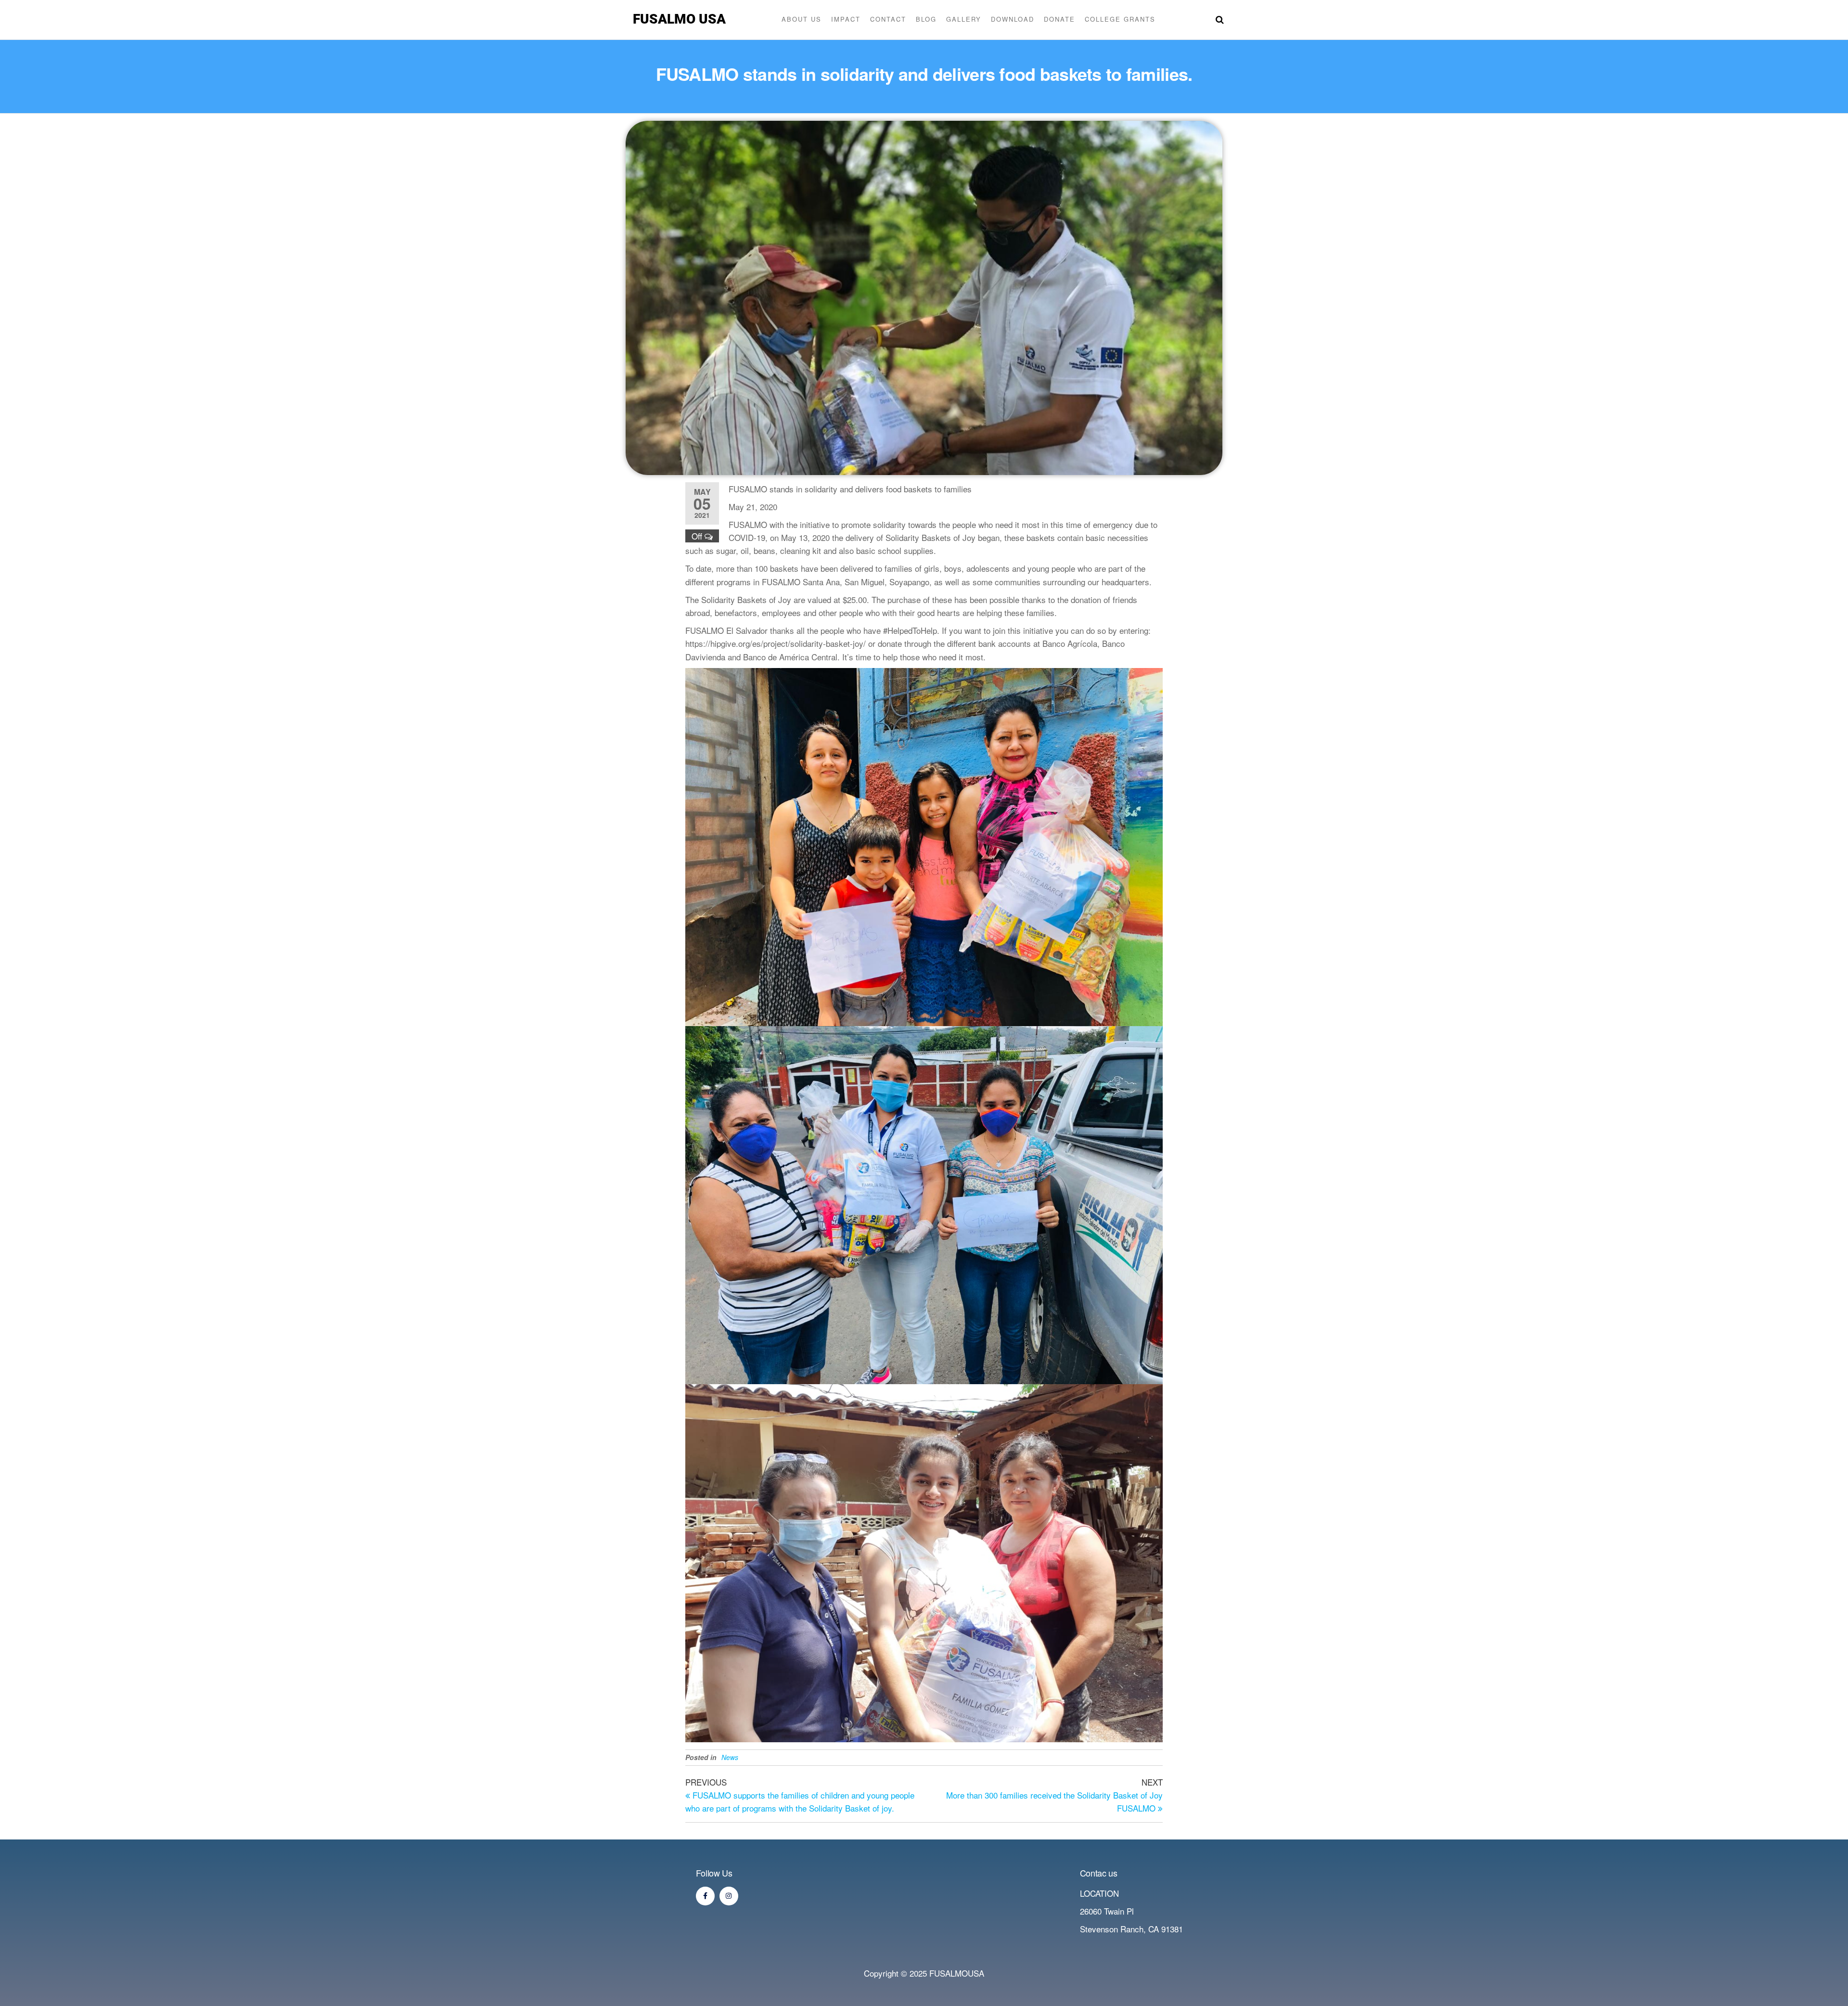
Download (1013, 19)
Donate (1059, 19)
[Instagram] (729, 1896)
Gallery (964, 19)
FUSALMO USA (679, 19)
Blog (926, 19)
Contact (888, 19)
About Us (802, 19)
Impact (846, 19)
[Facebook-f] (705, 1896)
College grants (1120, 19)
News (730, 1757)
